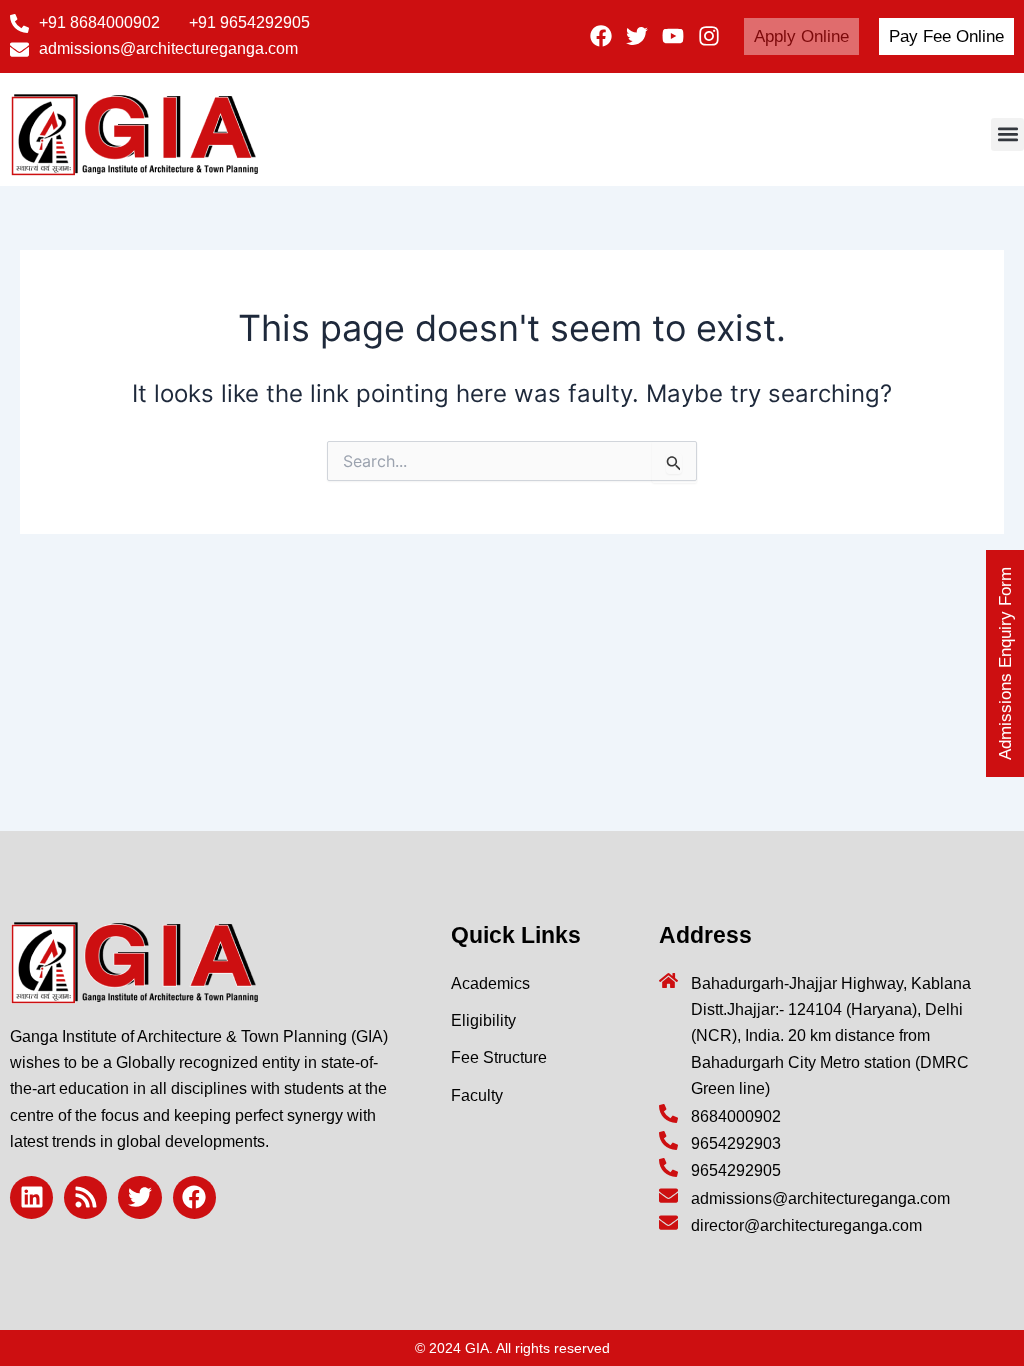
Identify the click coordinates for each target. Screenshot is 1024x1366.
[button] (1007, 134)
